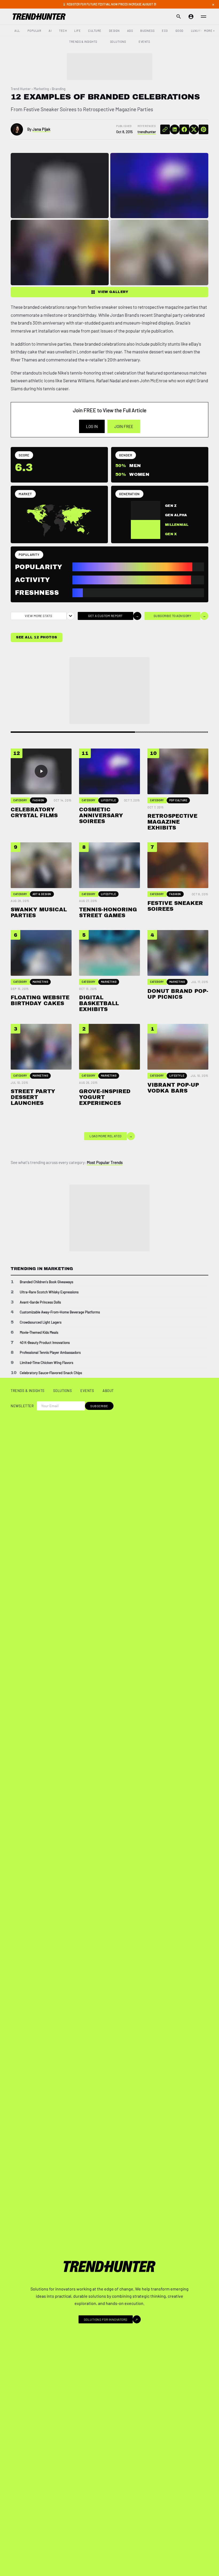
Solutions (118, 42)
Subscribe (99, 1406)
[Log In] (191, 17)
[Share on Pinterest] (204, 129)
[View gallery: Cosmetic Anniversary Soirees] (159, 186)
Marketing (41, 89)
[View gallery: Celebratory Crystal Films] (60, 186)
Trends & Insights (83, 42)
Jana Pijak (41, 129)
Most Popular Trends (105, 1162)
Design (114, 31)
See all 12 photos (37, 637)
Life (77, 31)
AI (50, 31)
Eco (165, 31)
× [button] (213, 4)
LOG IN (92, 426)
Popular (34, 31)
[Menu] (204, 17)
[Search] (179, 17)
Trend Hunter (21, 89)
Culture (95, 31)
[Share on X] (194, 129)
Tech (63, 31)
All (17, 31)
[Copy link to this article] (165, 129)
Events (144, 42)
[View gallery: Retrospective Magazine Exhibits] (60, 252)
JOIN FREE (124, 426)
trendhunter (147, 132)
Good (179, 31)
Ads (130, 31)
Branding (59, 89)
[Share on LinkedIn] (175, 129)
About (108, 1391)
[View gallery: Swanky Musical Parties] (159, 252)
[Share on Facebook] (184, 129)
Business (147, 31)
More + (209, 31)
